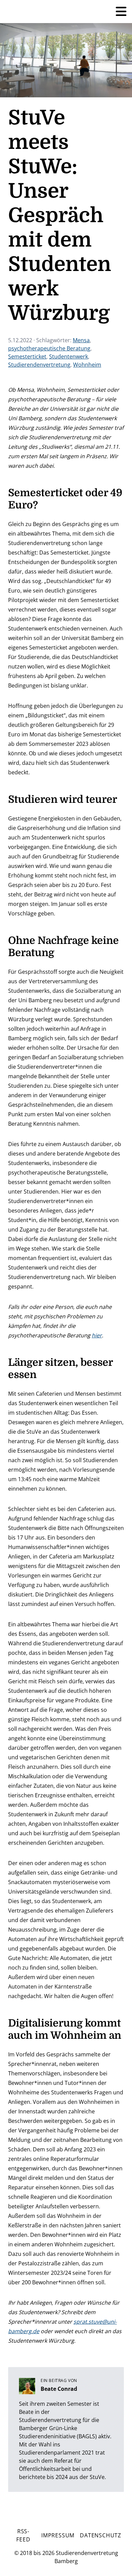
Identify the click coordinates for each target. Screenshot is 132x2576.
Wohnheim (87, 365)
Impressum (58, 2535)
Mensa (81, 340)
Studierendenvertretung (39, 365)
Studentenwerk (69, 356)
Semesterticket (27, 356)
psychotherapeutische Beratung (49, 348)
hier (97, 1335)
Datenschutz (101, 2535)
